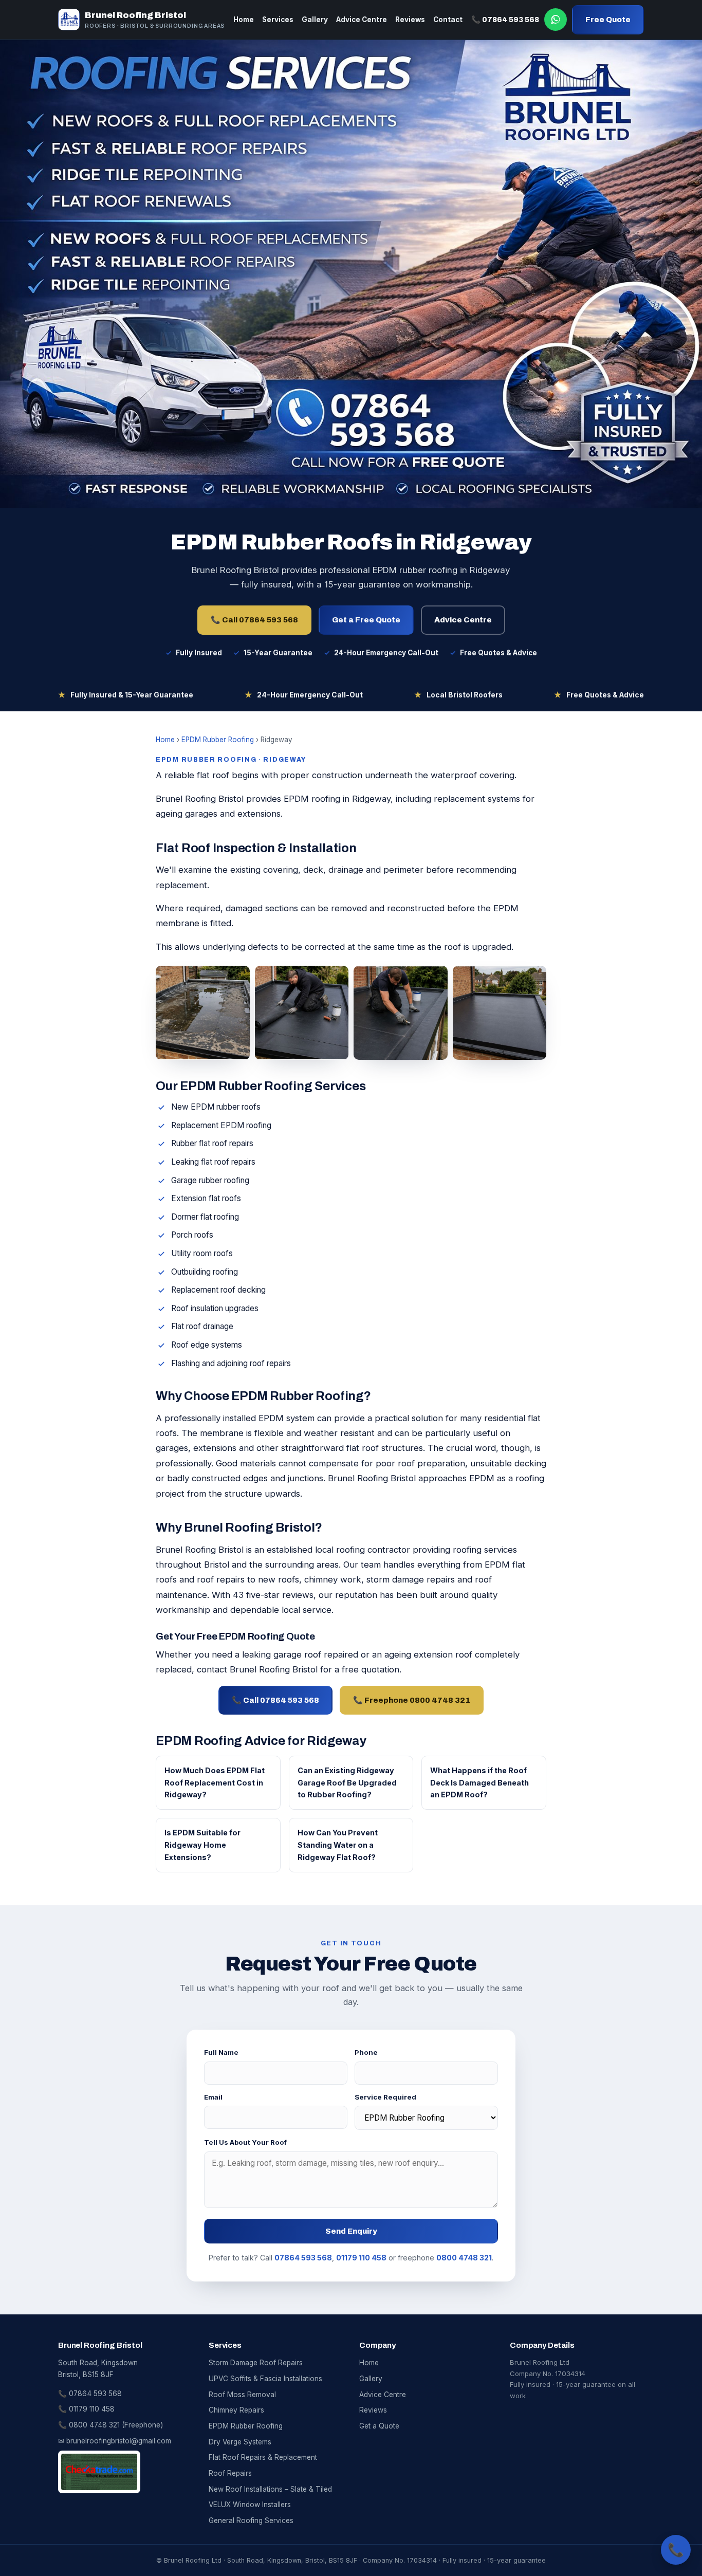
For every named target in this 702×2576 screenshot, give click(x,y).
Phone (366, 2052)
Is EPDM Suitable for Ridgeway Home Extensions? (202, 1845)
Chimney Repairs (236, 2410)
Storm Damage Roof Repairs (256, 2363)
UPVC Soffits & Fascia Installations (265, 2379)
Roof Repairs (230, 2473)
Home (244, 20)
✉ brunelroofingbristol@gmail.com (115, 2441)
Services (278, 20)
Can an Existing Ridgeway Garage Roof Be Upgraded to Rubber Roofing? (347, 1783)
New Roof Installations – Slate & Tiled (270, 2489)
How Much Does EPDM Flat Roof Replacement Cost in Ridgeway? (215, 1783)
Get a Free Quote (366, 620)
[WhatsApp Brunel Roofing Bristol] (556, 20)
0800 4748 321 (464, 2258)
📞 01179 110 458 (86, 2409)
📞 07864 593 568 (505, 20)
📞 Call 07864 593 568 (254, 620)
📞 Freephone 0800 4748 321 (412, 1700)
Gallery (315, 20)
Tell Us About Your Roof (245, 2142)
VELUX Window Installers (250, 2505)
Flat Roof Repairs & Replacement (263, 2457)
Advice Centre (362, 20)
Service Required (385, 2097)
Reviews (410, 20)
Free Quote (608, 20)
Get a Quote (379, 2426)
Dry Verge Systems (240, 2442)
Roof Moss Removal (242, 2395)
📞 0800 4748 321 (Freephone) (110, 2425)
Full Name (221, 2052)
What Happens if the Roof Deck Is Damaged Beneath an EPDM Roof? (479, 1783)
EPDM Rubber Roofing (218, 740)
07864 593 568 (303, 2258)
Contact (448, 20)
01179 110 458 (361, 2258)
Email (213, 2097)
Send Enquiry (351, 2231)
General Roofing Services (251, 2520)
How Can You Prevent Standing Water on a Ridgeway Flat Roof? (338, 1845)
